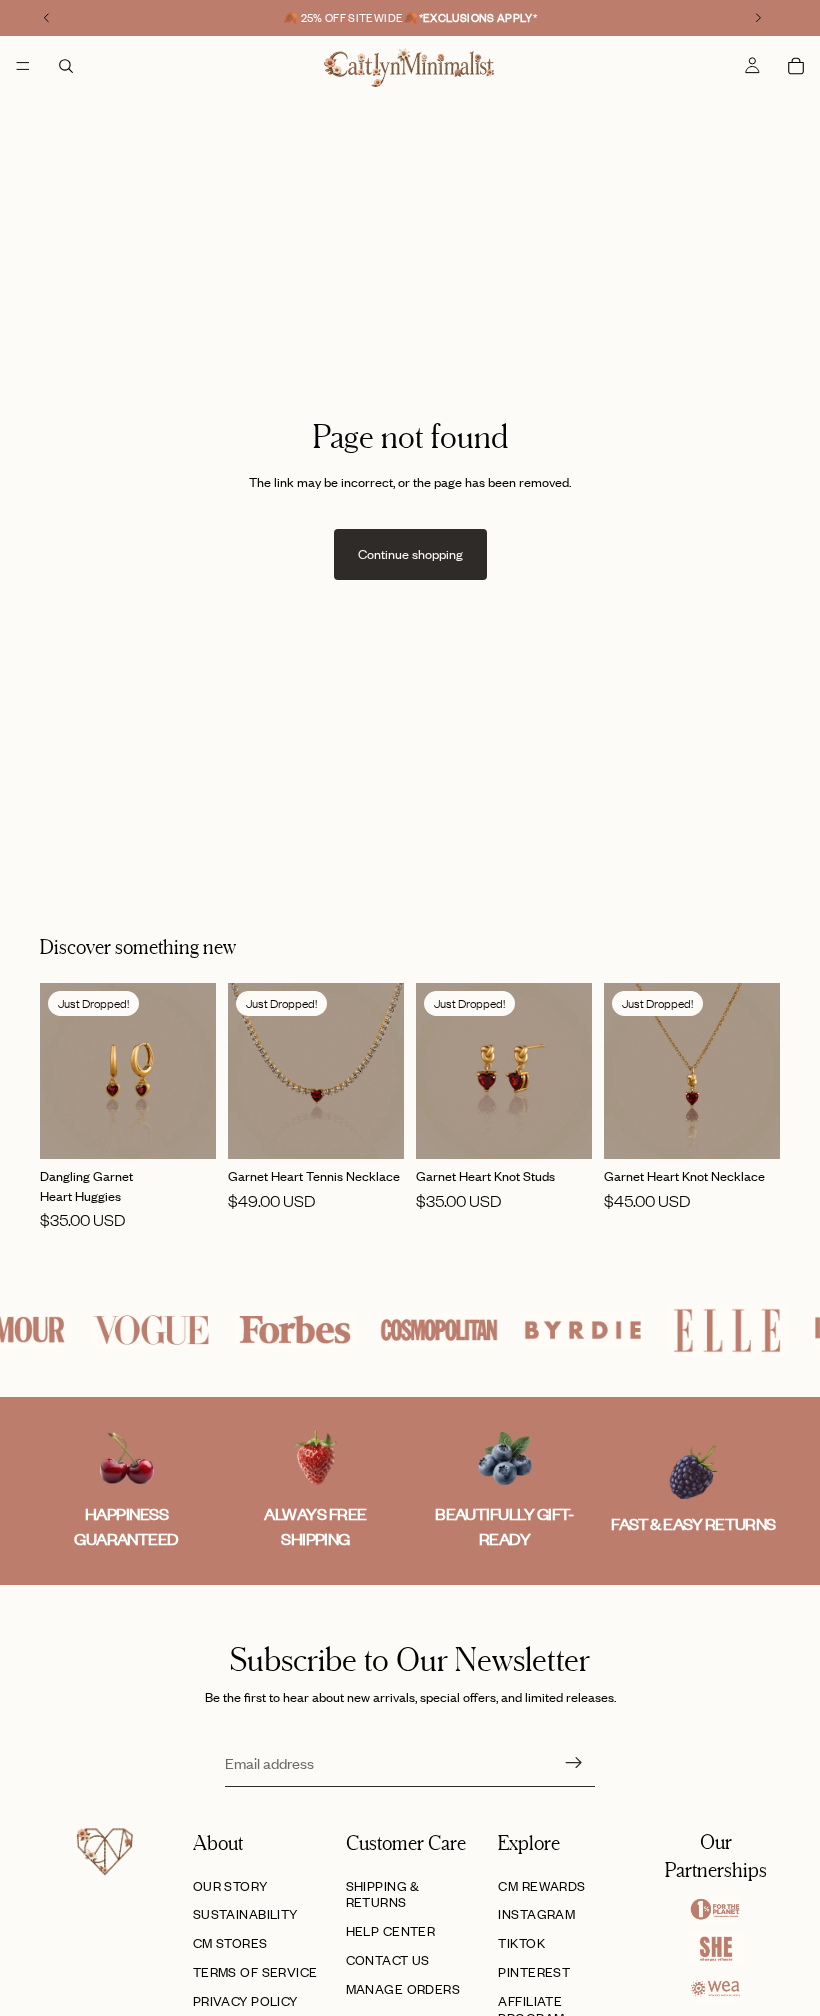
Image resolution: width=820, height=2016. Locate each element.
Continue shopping (410, 554)
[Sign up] (574, 1763)
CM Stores (230, 1943)
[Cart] (796, 66)
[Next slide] (194, 1071)
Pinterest (534, 1972)
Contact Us (388, 1960)
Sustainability (245, 1914)
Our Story (230, 1886)
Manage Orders (403, 1989)
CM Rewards (541, 1886)
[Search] (66, 66)
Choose (202, 1128)
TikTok (521, 1943)
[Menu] (23, 66)
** (478, 18)
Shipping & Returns (383, 1894)
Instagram (536, 1914)
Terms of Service (255, 1972)
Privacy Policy (245, 2001)
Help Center (391, 1931)
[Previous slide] (62, 1071)
